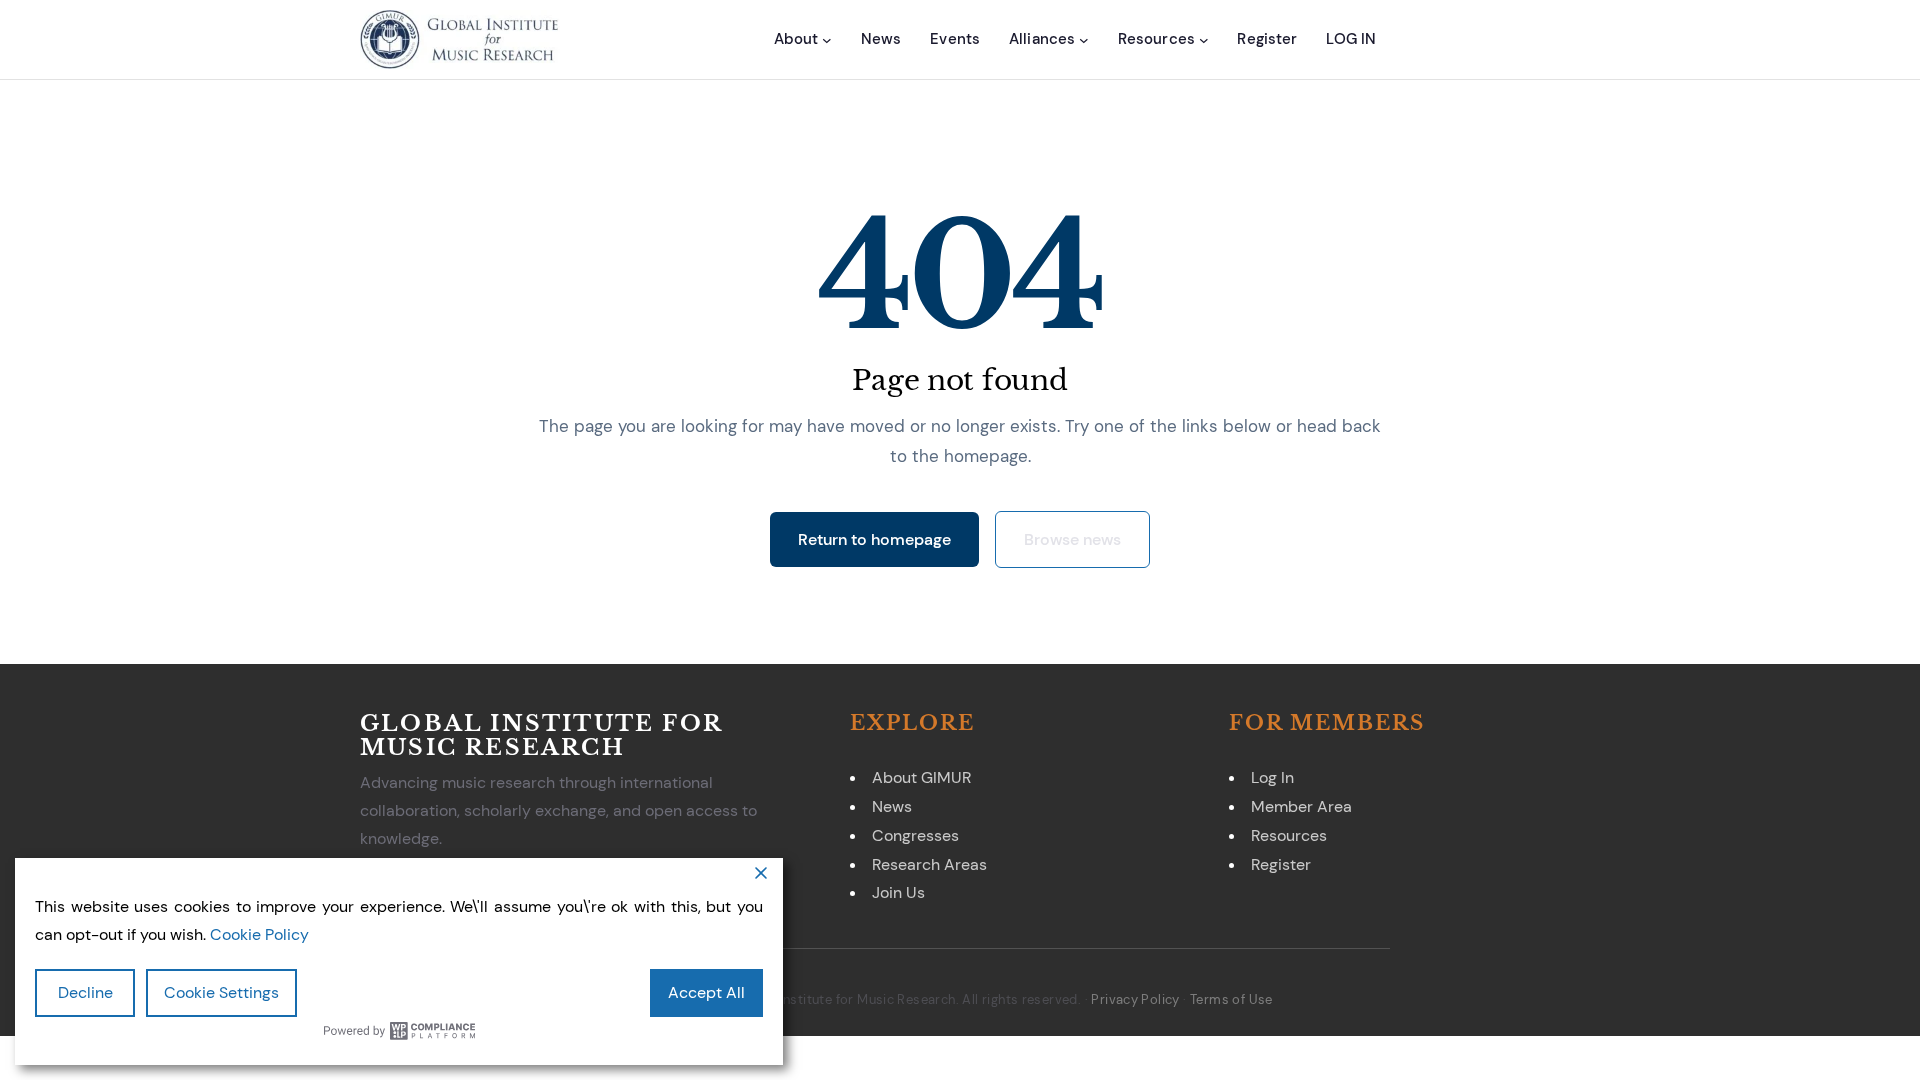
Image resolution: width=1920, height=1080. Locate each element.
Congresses (915, 835)
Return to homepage (874, 539)
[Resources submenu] (1204, 39)
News (892, 806)
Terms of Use (1231, 999)
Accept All (706, 992)
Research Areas (929, 864)
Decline (85, 992)
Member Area (1301, 806)
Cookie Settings (221, 992)
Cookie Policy (259, 934)
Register (1281, 864)
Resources (1289, 835)
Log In (1272, 777)
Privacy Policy (1135, 999)
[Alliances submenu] (1084, 39)
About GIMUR (921, 777)
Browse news (1072, 539)
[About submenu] (827, 39)
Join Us (898, 892)
